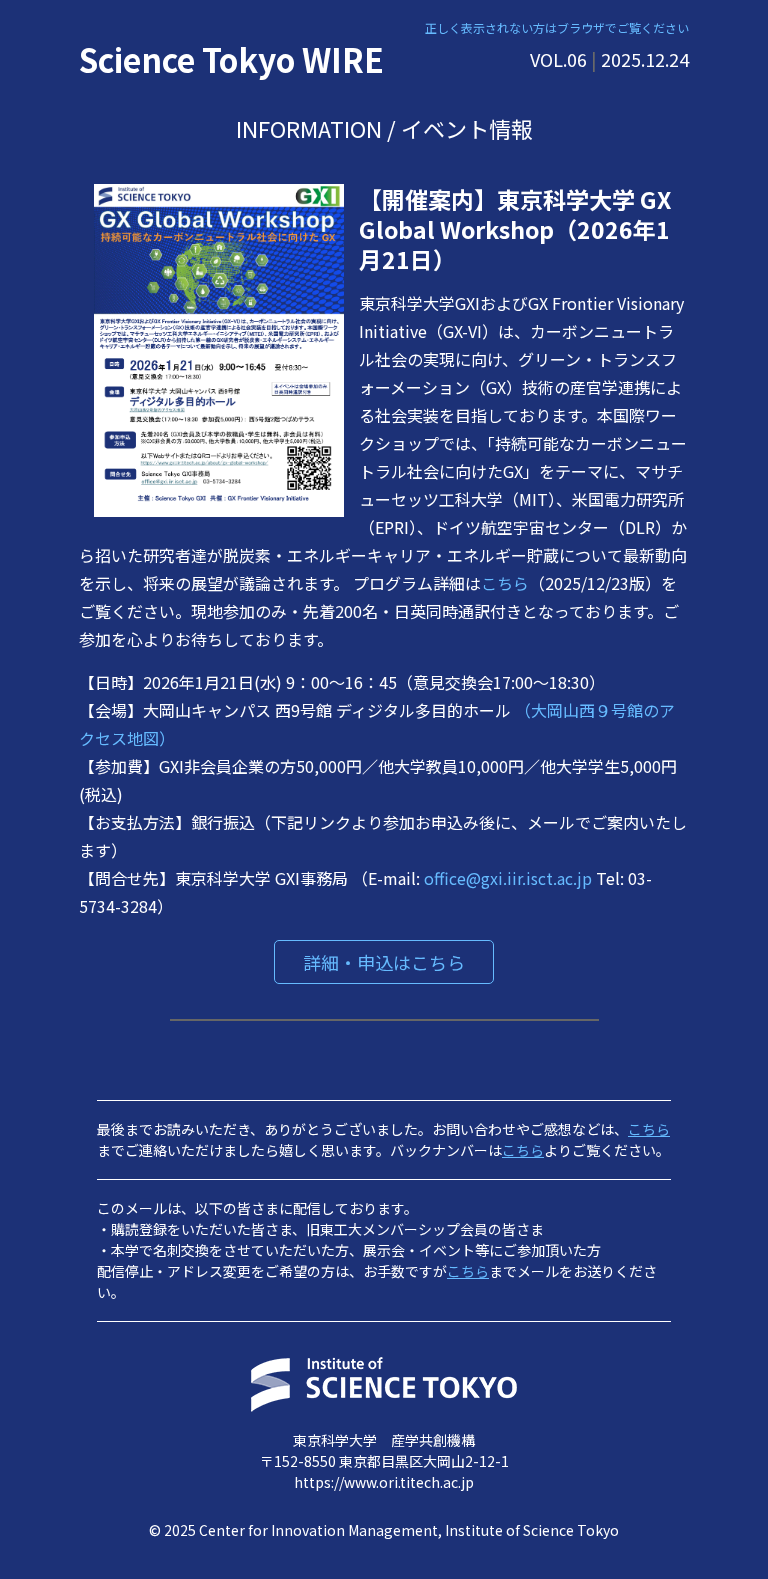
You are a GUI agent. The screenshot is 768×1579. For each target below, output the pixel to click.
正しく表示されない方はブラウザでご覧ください (557, 27)
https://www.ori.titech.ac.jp (384, 1482)
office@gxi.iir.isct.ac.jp (510, 878)
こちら (505, 583)
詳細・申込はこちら (384, 962)
